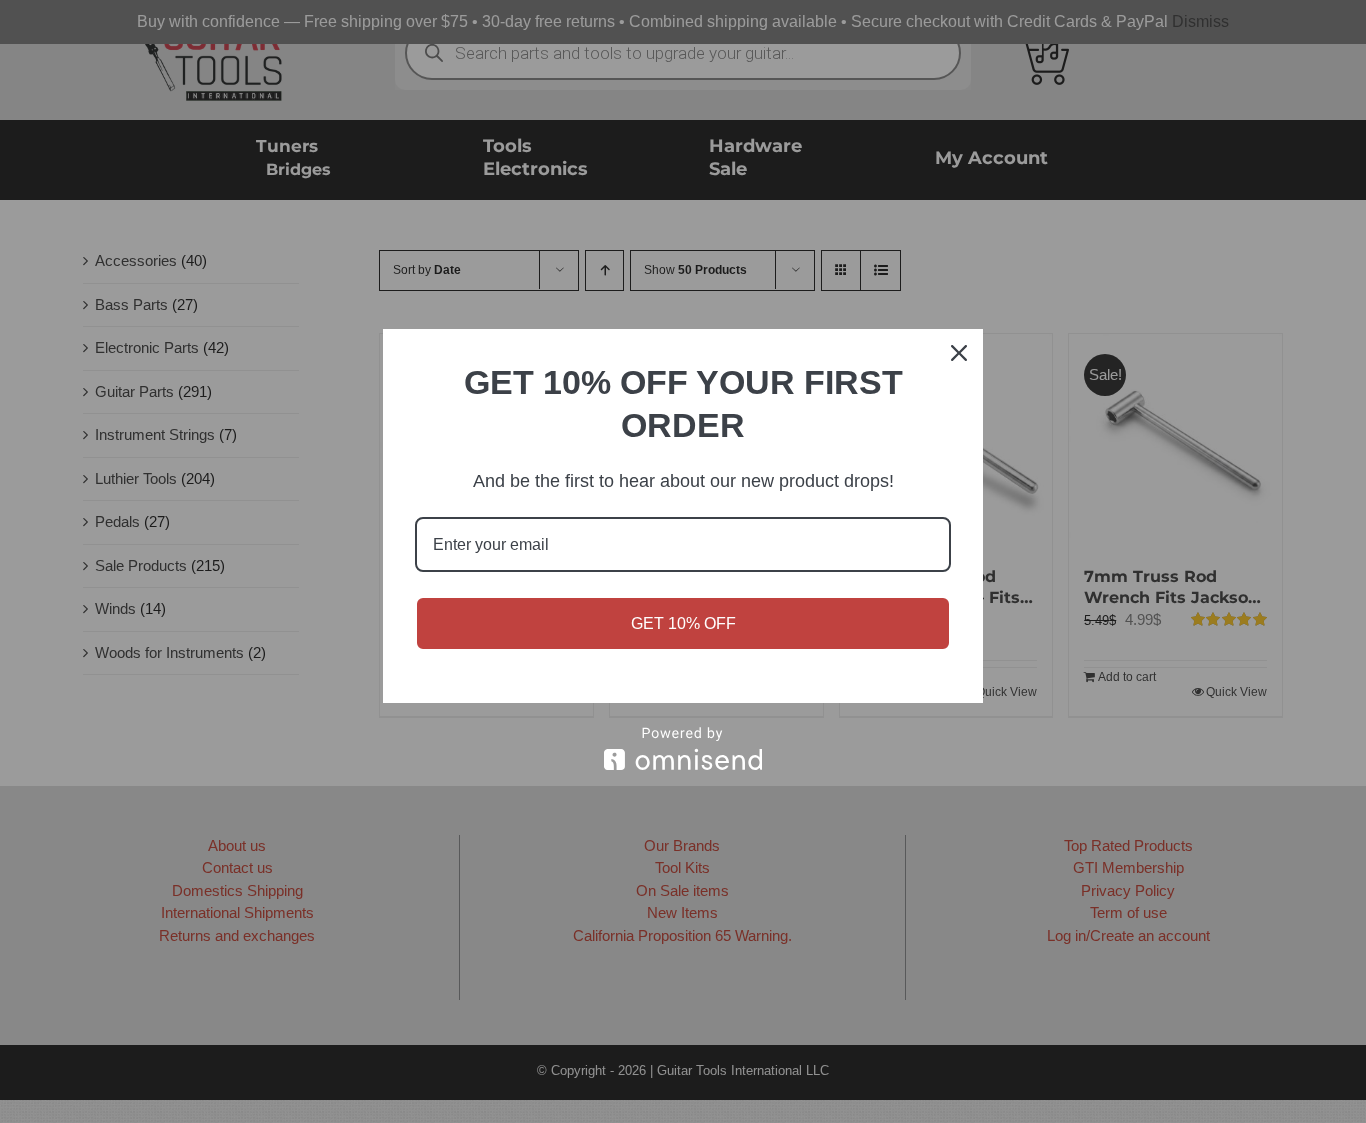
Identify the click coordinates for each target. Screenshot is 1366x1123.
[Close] (959, 353)
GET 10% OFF (683, 623)
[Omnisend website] (683, 748)
